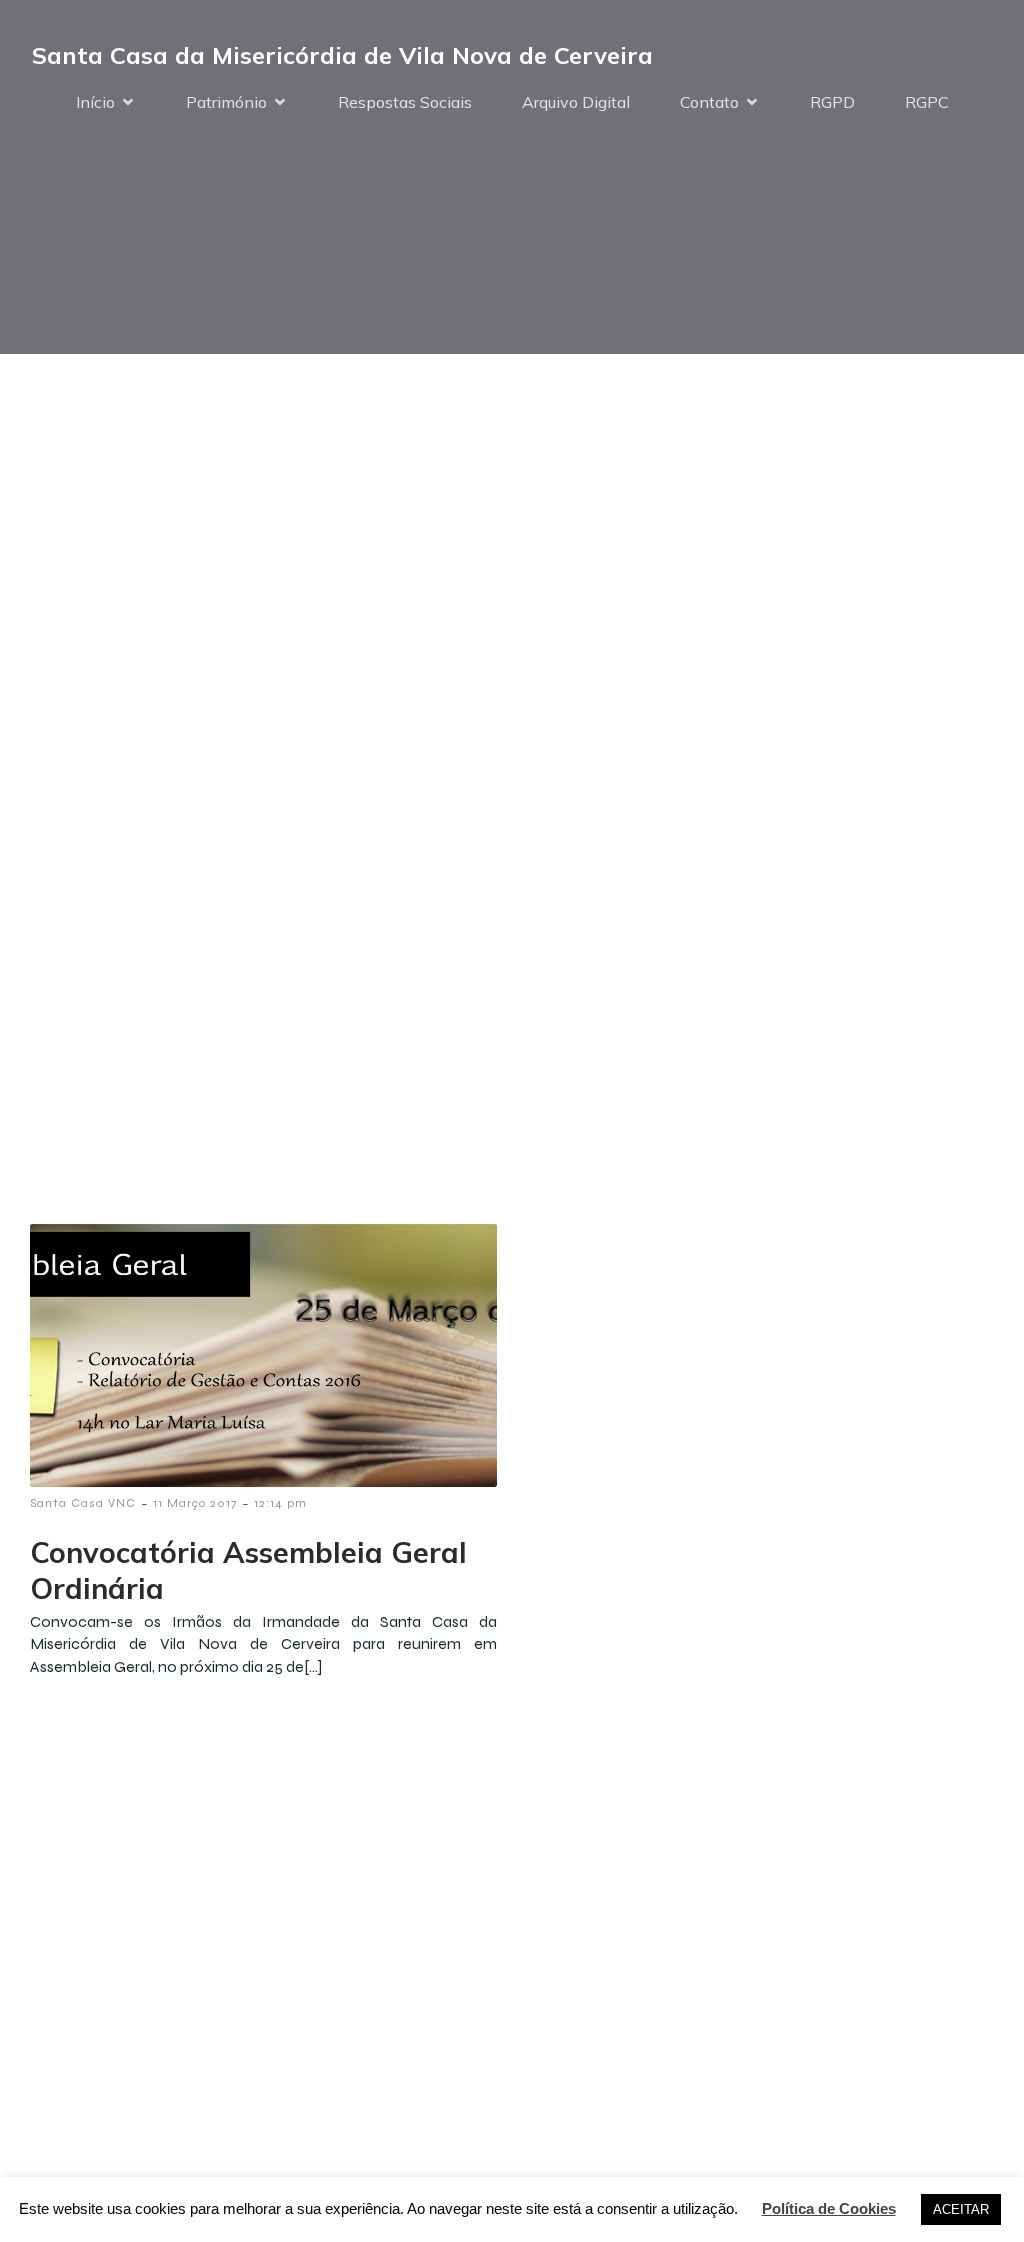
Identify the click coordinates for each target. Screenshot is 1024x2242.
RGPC (927, 102)
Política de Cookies (829, 2208)
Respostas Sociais (405, 102)
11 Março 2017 (195, 1503)
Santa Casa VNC (83, 1503)
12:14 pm (280, 1503)
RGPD (832, 102)
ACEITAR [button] (961, 2209)
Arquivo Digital (576, 102)
